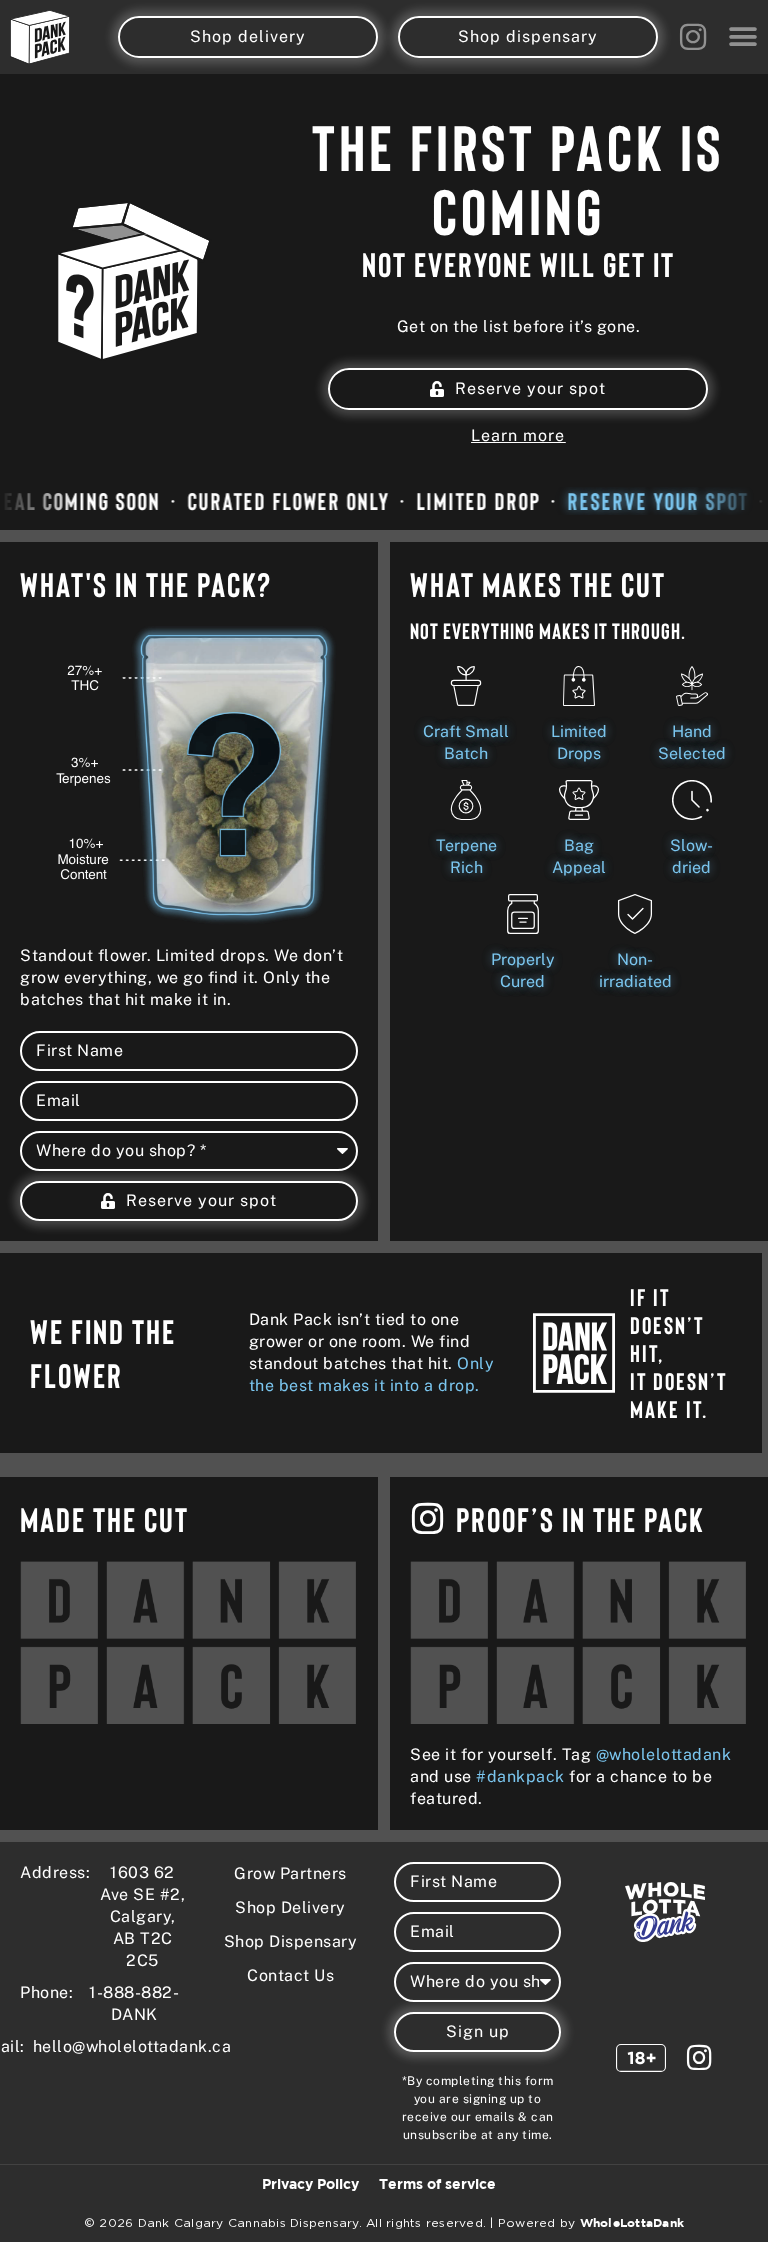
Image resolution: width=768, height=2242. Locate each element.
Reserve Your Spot (649, 500)
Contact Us (290, 1975)
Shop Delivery (290, 1907)
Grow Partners (290, 1873)
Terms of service (437, 2185)
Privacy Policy (310, 2185)
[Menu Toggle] (743, 37)
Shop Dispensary (291, 1941)
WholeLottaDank (632, 2223)
